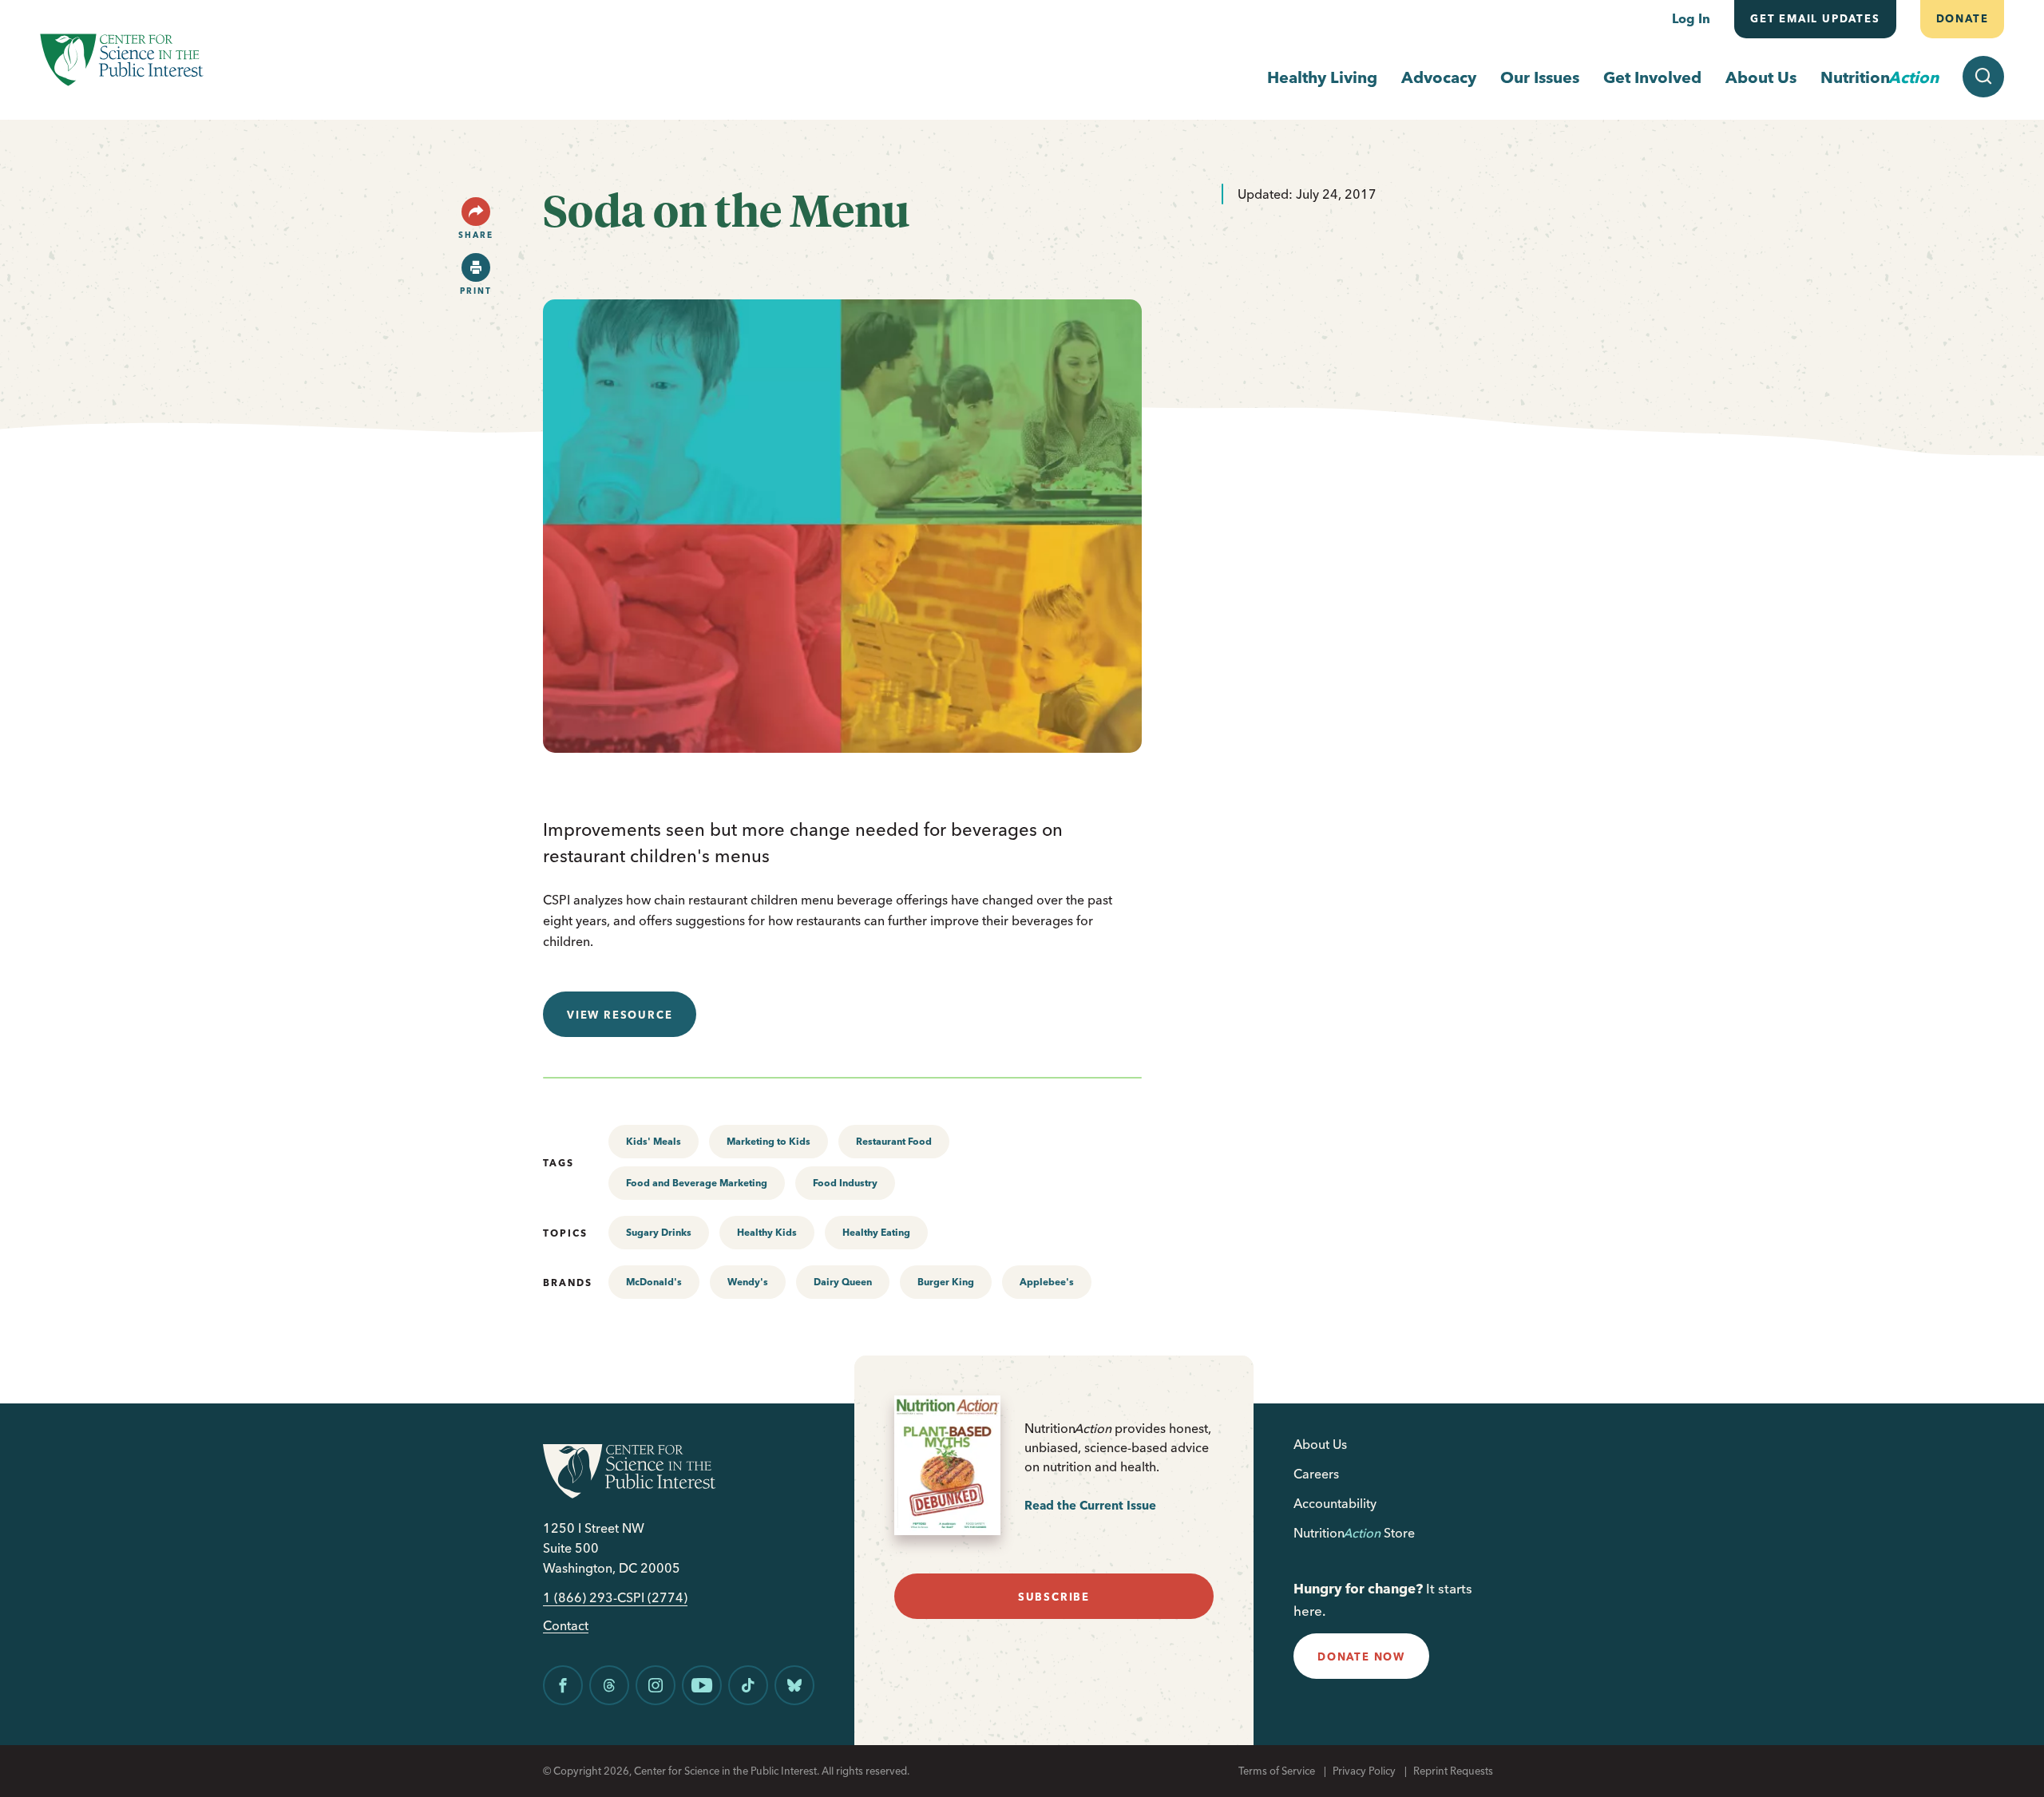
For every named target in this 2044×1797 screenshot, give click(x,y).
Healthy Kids (767, 1232)
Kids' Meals (654, 1141)
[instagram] (656, 1685)
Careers (1316, 1474)
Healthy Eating (876, 1232)
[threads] (609, 1685)
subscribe (1054, 1597)
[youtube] (702, 1685)
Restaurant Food (894, 1141)
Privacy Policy (1364, 1771)
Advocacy (1439, 77)
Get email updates (1815, 18)
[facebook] (563, 1685)
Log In (1691, 18)
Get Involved (1652, 77)
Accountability (1335, 1503)
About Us (1761, 77)
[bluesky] (794, 1685)
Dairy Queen (843, 1282)
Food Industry (845, 1183)
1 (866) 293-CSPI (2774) (615, 1598)
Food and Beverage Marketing (697, 1183)
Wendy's (748, 1282)
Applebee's (1047, 1282)
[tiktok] (748, 1685)
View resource (620, 1015)
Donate (1962, 18)
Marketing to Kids (768, 1141)
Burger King (946, 1282)
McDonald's (654, 1282)
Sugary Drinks (659, 1232)
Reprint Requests (1453, 1771)
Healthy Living (1322, 77)
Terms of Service (1277, 1771)
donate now (1361, 1656)
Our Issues (1540, 77)
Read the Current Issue (1090, 1505)
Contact (566, 1626)
